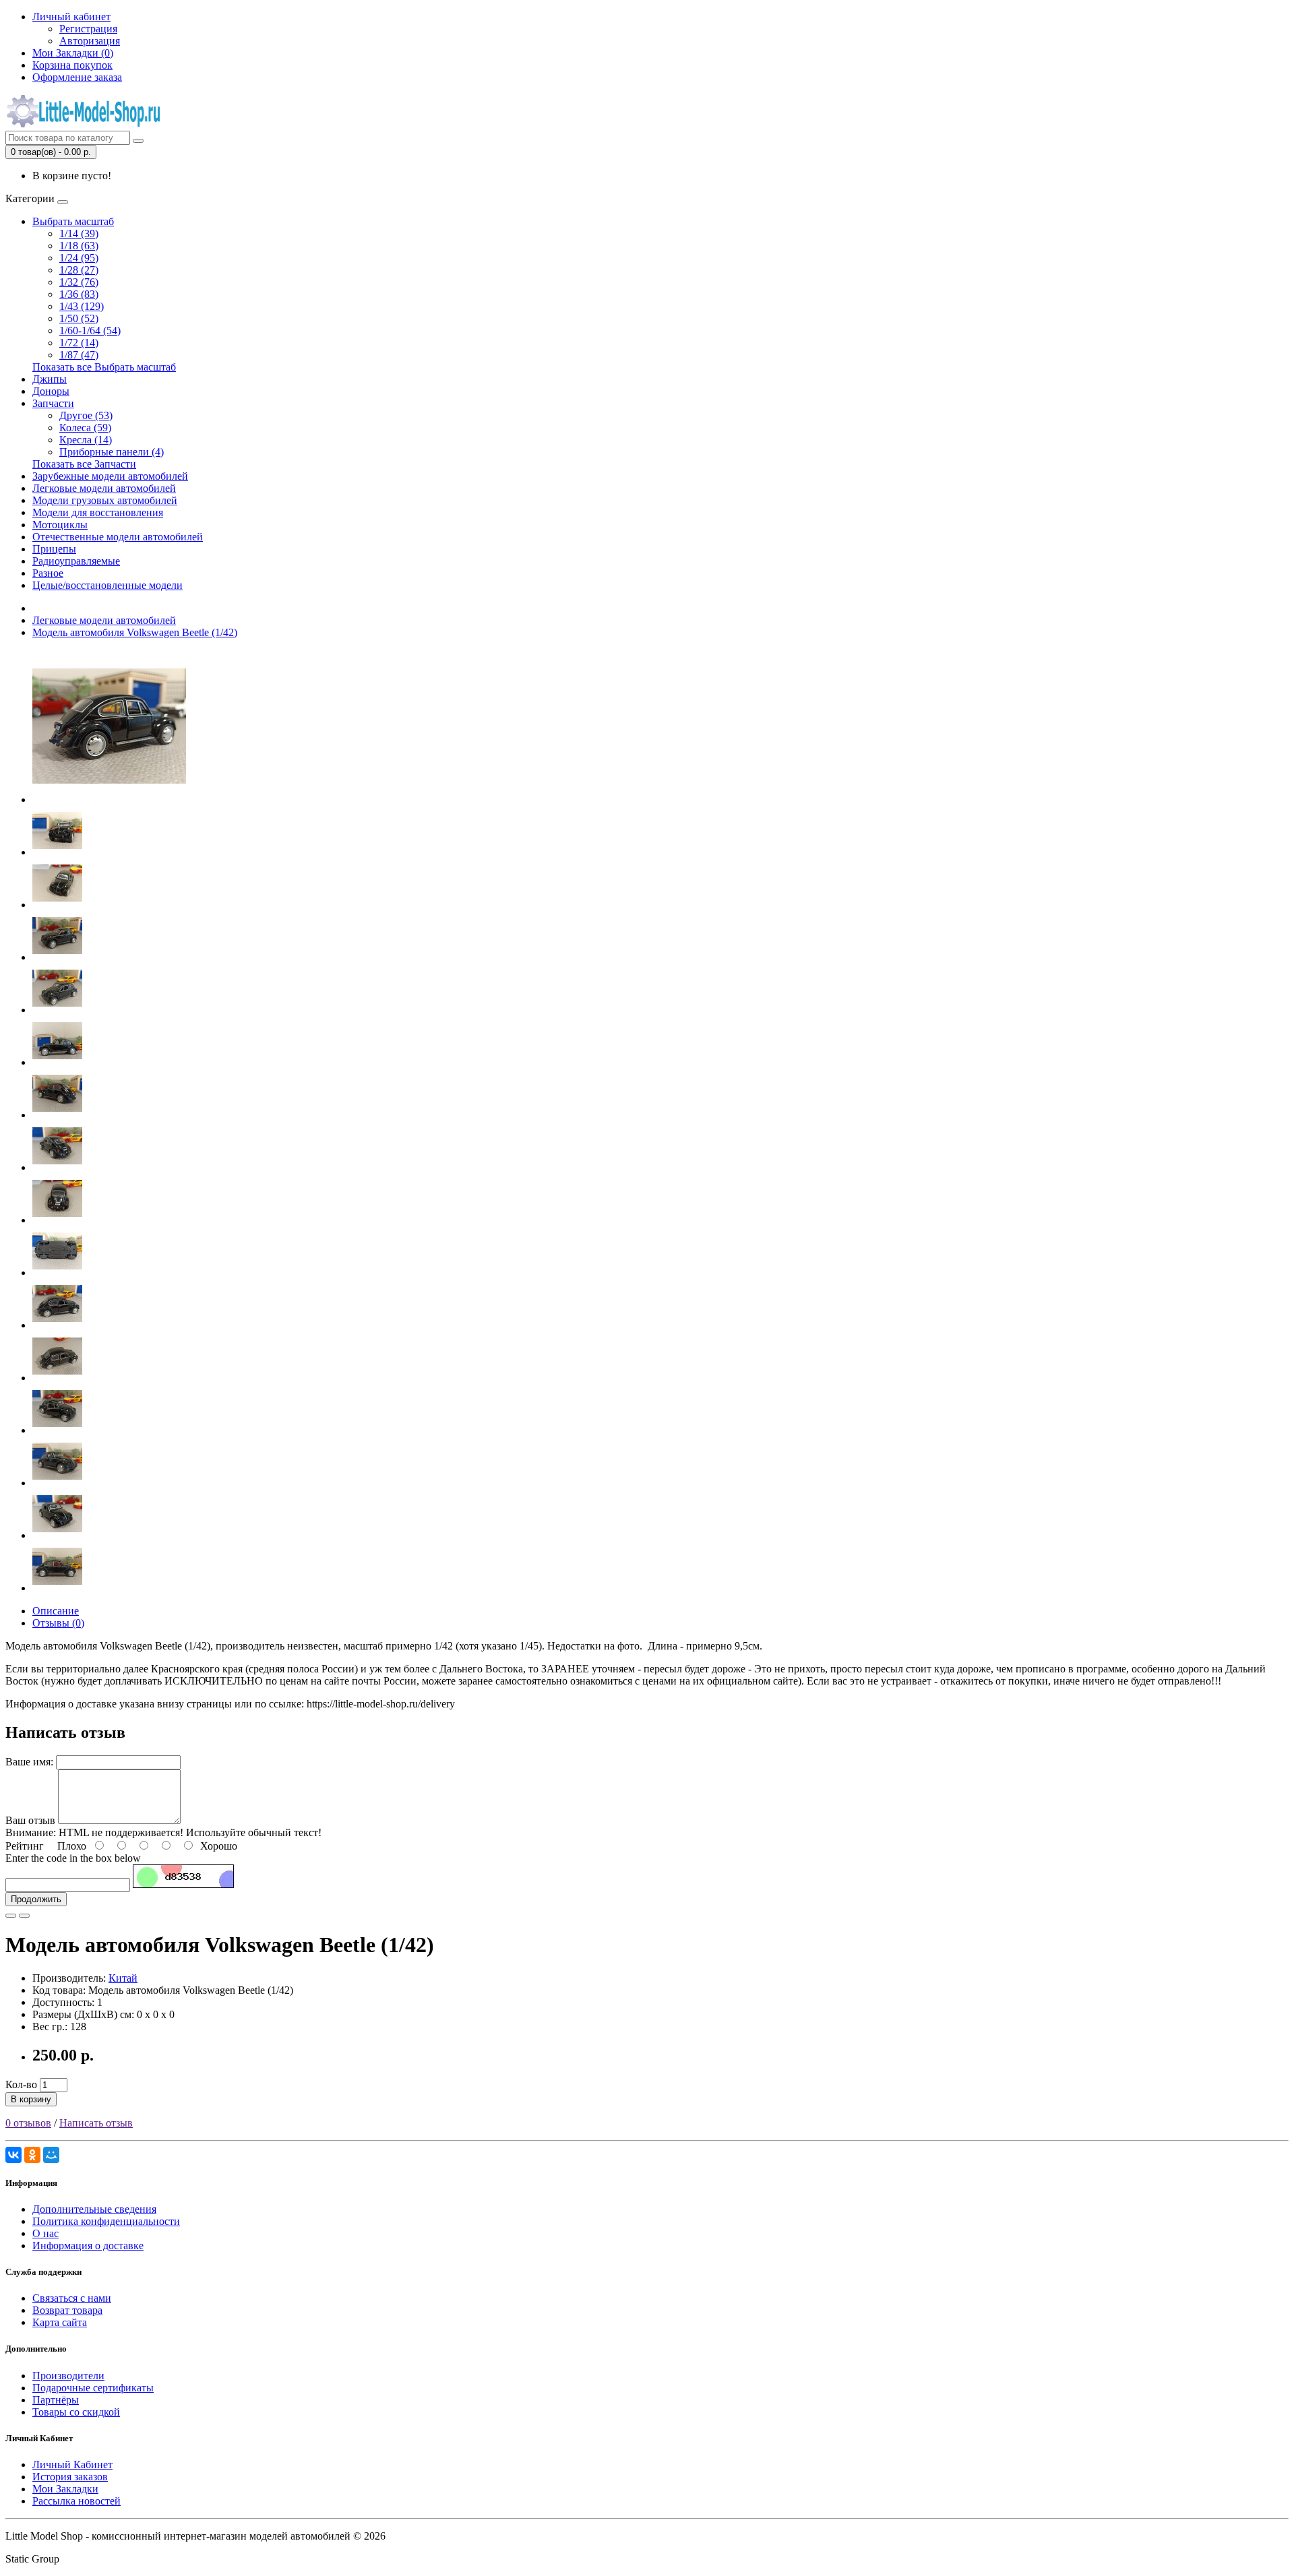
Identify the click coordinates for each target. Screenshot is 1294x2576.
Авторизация (90, 41)
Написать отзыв (96, 2123)
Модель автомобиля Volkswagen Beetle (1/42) (135, 632)
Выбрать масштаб (73, 221)
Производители (68, 2376)
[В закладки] (11, 1916)
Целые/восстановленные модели (107, 585)
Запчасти (53, 403)
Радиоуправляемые (76, 561)
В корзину (31, 2099)
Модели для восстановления (98, 512)
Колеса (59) (85, 428)
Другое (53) (86, 415)
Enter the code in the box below (73, 1858)
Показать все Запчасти (84, 464)
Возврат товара (67, 2310)
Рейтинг (25, 1846)
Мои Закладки (65, 2489)
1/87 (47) (79, 355)
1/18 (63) (79, 246)
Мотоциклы (60, 525)
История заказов (70, 2477)
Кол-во (21, 2084)
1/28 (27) (79, 270)
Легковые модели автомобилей (104, 488)
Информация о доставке (88, 2245)
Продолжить (36, 1899)
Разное (48, 573)
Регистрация (88, 29)
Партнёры (56, 2400)
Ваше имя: (29, 1762)
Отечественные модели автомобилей (118, 537)
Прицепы (54, 549)
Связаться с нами (72, 2298)
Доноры (51, 391)
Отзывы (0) (58, 1623)
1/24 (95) (79, 258)
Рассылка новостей (76, 2501)
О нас (45, 2233)
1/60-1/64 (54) (90, 331)
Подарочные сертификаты (93, 2388)
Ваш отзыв (30, 1820)
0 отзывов (28, 2123)
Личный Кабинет (72, 2464)
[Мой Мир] (51, 2155)
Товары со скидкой (76, 2412)
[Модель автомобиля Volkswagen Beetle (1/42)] (109, 799)
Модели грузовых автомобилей (105, 500)
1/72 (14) (79, 343)
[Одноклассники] (32, 2155)
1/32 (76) (79, 282)
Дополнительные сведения (94, 2209)
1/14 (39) (79, 233)
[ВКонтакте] (13, 2155)
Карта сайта (60, 2322)
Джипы (50, 379)
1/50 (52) (79, 318)
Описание (56, 1611)
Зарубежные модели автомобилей (110, 476)
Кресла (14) (86, 440)
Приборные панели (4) (112, 452)
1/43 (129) (82, 306)
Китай (123, 1978)
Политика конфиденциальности (106, 2221)
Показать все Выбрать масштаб (104, 367)
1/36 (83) (79, 294)
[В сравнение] (24, 1916)
